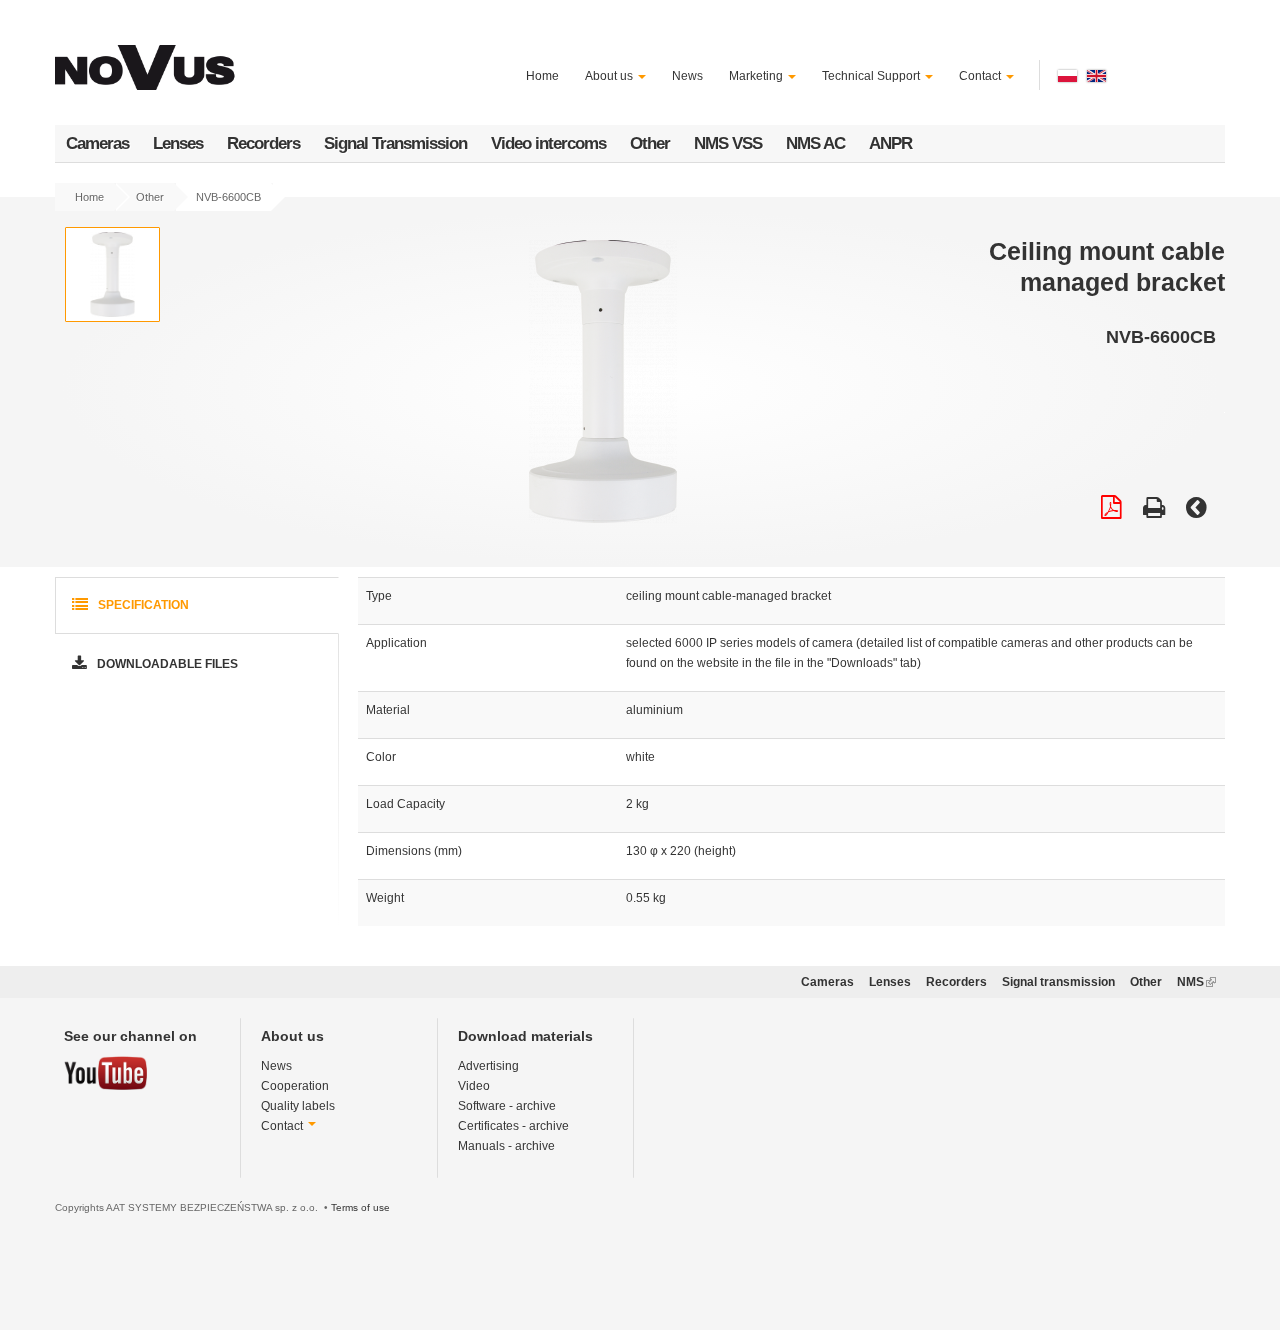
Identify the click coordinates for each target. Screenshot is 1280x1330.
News (687, 76)
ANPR (890, 143)
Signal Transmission (395, 143)
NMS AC (815, 143)
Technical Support (872, 76)
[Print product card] (1154, 510)
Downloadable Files (166, 664)
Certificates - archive (513, 1126)
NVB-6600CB (228, 197)
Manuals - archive (506, 1146)
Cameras (97, 143)
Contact (981, 76)
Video (474, 1086)
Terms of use (360, 1207)
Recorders (263, 143)
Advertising (488, 1066)
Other (650, 143)
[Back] (1196, 510)
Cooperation (295, 1086)
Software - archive (507, 1106)
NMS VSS (728, 143)
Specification (142, 605)
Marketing (757, 76)
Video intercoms (548, 143)
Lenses (178, 143)
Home (542, 76)
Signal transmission (1058, 982)
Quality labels (298, 1106)
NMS (1196, 982)
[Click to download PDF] (1111, 510)
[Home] (148, 56)
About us (610, 76)
